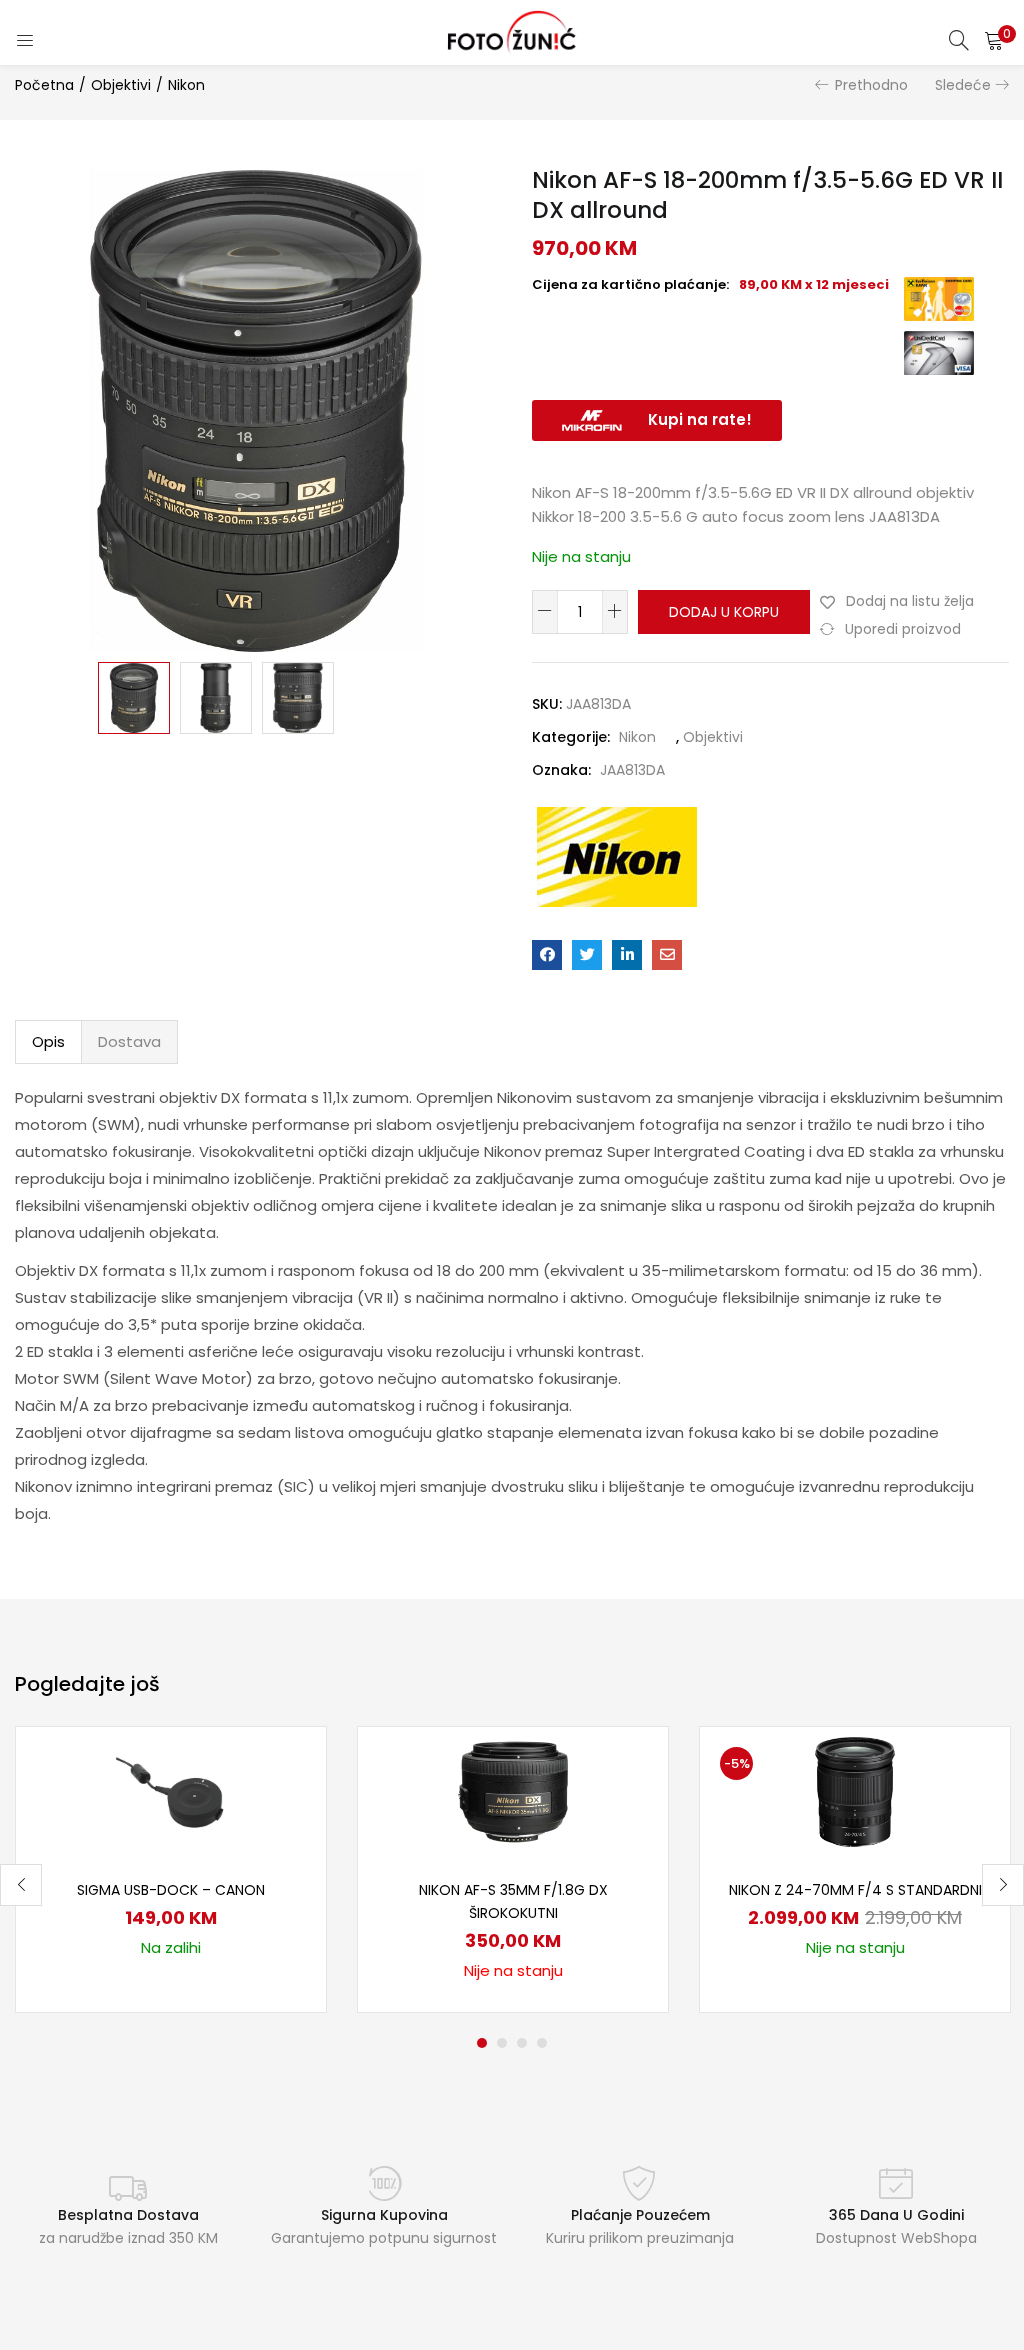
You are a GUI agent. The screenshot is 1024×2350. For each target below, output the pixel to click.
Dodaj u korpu (724, 612)
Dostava (129, 1041)
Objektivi (121, 85)
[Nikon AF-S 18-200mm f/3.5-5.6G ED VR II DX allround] (547, 955)
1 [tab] (482, 2043)
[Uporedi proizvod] (287, 1800)
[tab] (48, 1042)
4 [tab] (542, 2043)
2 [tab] (502, 2043)
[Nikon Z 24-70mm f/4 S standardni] (855, 1791)
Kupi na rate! (700, 419)
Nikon (186, 85)
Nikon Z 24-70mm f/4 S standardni (855, 1890)
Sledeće (963, 85)
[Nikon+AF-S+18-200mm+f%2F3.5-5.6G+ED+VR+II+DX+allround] (587, 955)
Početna (44, 85)
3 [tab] (522, 2043)
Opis (48, 1041)
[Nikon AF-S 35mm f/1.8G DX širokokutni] (513, 1791)
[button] (994, 40)
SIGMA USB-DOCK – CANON (171, 1890)
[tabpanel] (171, 1869)
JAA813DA (632, 770)
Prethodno (871, 85)
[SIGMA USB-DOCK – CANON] (171, 1791)
